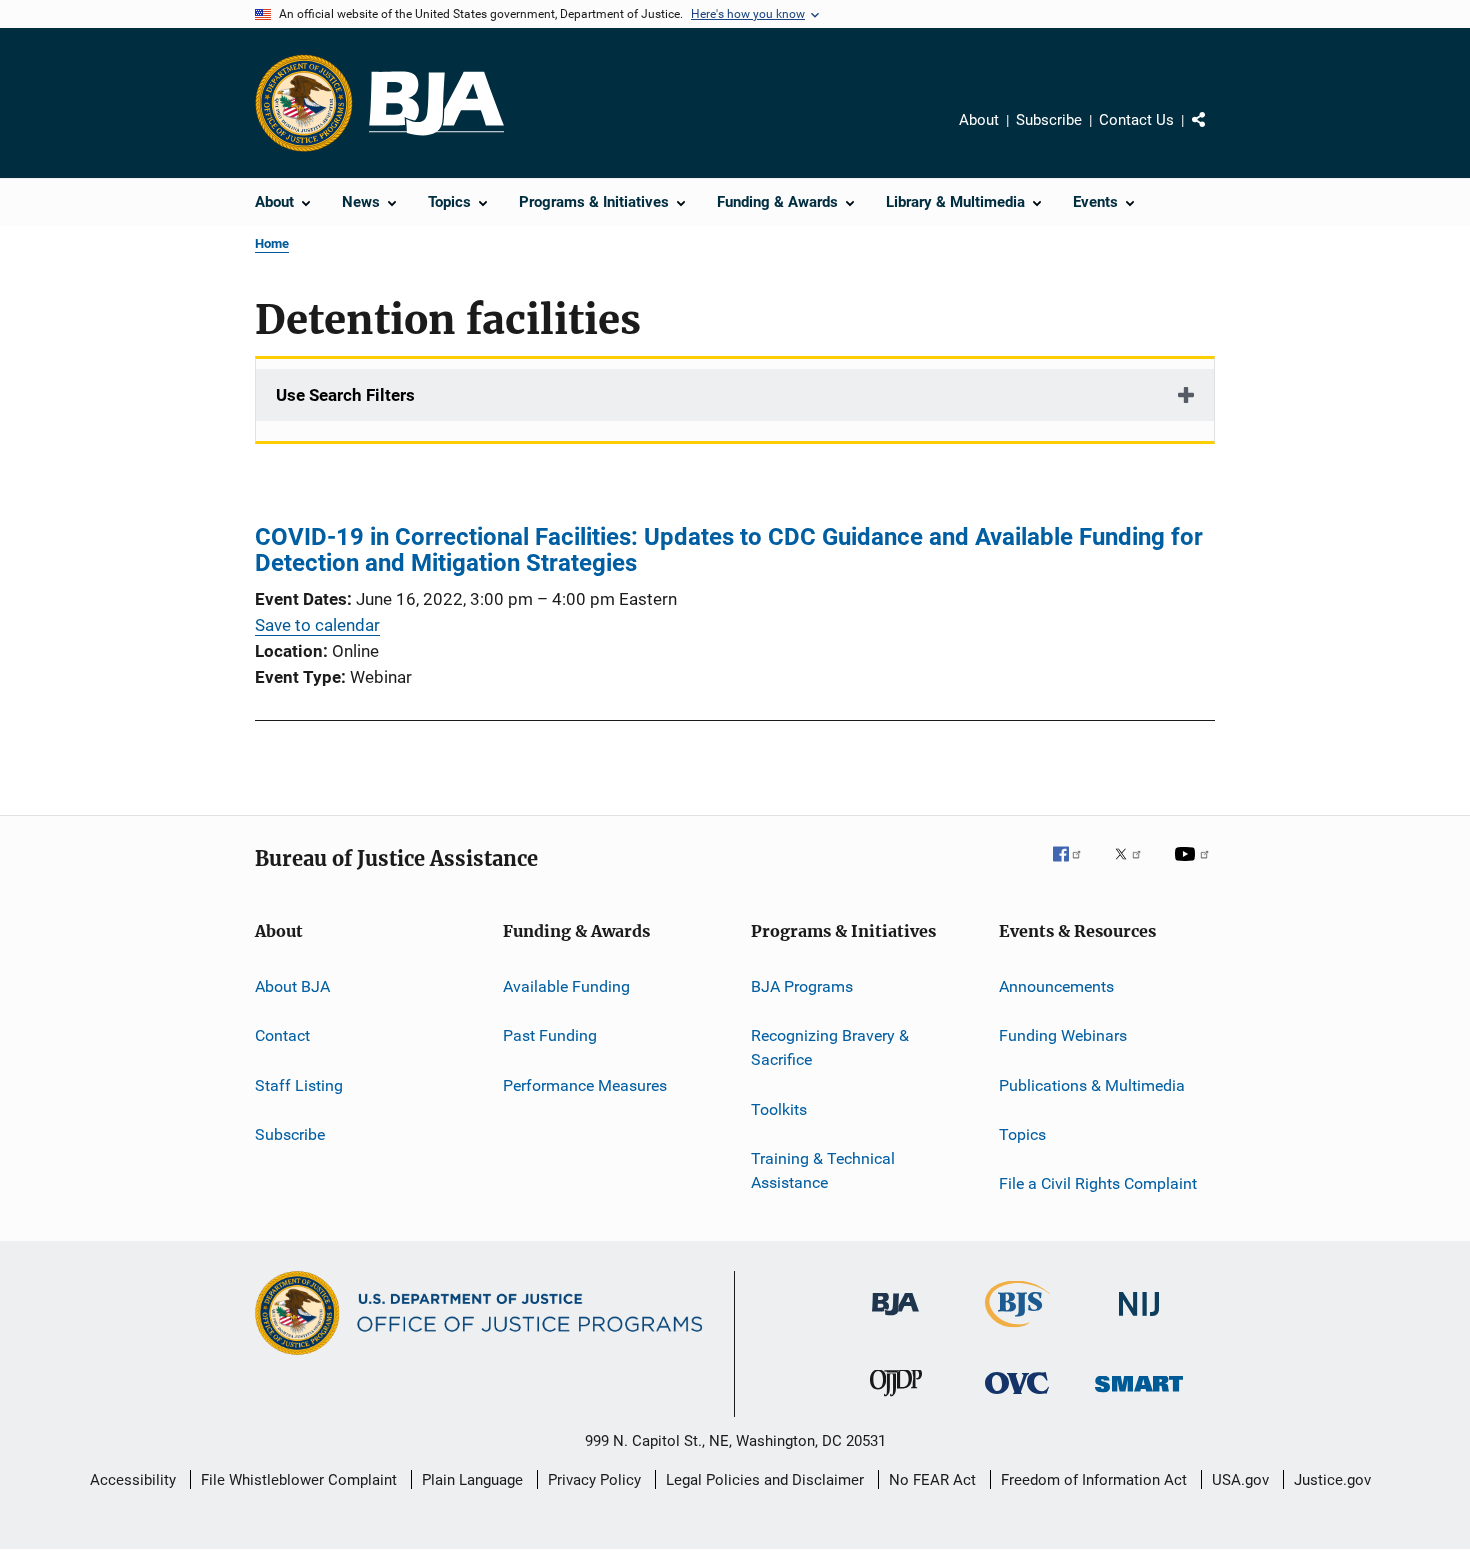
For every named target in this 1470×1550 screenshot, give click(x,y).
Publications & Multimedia (1092, 1085)
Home (272, 243)
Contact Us (1136, 120)
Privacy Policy (594, 1480)
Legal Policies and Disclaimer (765, 1480)
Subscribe (1049, 120)
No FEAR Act (932, 1480)
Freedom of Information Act (1094, 1480)
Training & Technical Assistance (823, 1170)
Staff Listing (299, 1085)
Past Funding (550, 1035)
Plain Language (472, 1480)
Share (1215, 134)
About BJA (292, 986)
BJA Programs (802, 986)
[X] (1135, 868)
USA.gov (1240, 1480)
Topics (1022, 1134)
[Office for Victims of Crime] (1017, 1397)
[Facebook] (1075, 868)
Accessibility (133, 1480)
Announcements (1056, 986)
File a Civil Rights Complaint (1098, 1183)
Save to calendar (317, 625)
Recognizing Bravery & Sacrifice (830, 1047)
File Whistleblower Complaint (299, 1480)
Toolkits (779, 1108)
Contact (282, 1035)
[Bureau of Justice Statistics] (1017, 1331)
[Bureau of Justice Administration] (895, 1319)
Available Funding (566, 986)
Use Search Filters (345, 395)
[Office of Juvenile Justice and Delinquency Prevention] (896, 1400)
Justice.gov (1332, 1480)
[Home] (436, 103)
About (979, 120)
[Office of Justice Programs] (304, 103)
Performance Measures (585, 1085)
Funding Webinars (1063, 1035)
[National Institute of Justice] (1139, 1319)
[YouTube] (1195, 868)
